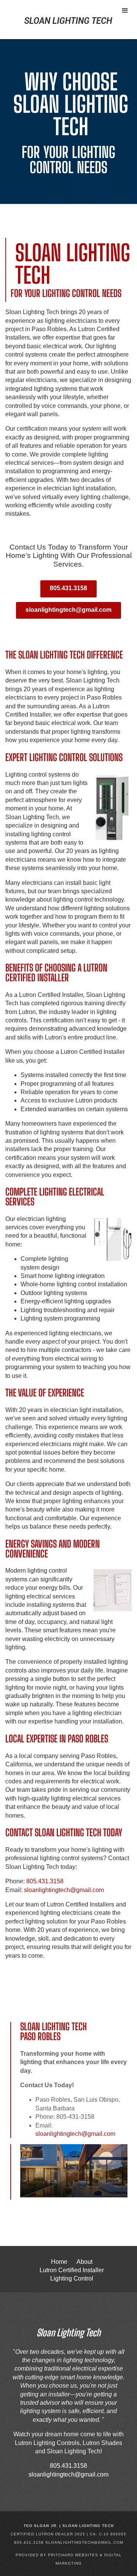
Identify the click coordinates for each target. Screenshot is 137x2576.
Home (59, 2262)
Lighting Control (72, 2278)
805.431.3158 (68, 588)
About (84, 2262)
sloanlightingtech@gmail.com (68, 610)
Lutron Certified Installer (72, 2270)
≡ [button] (125, 10)
